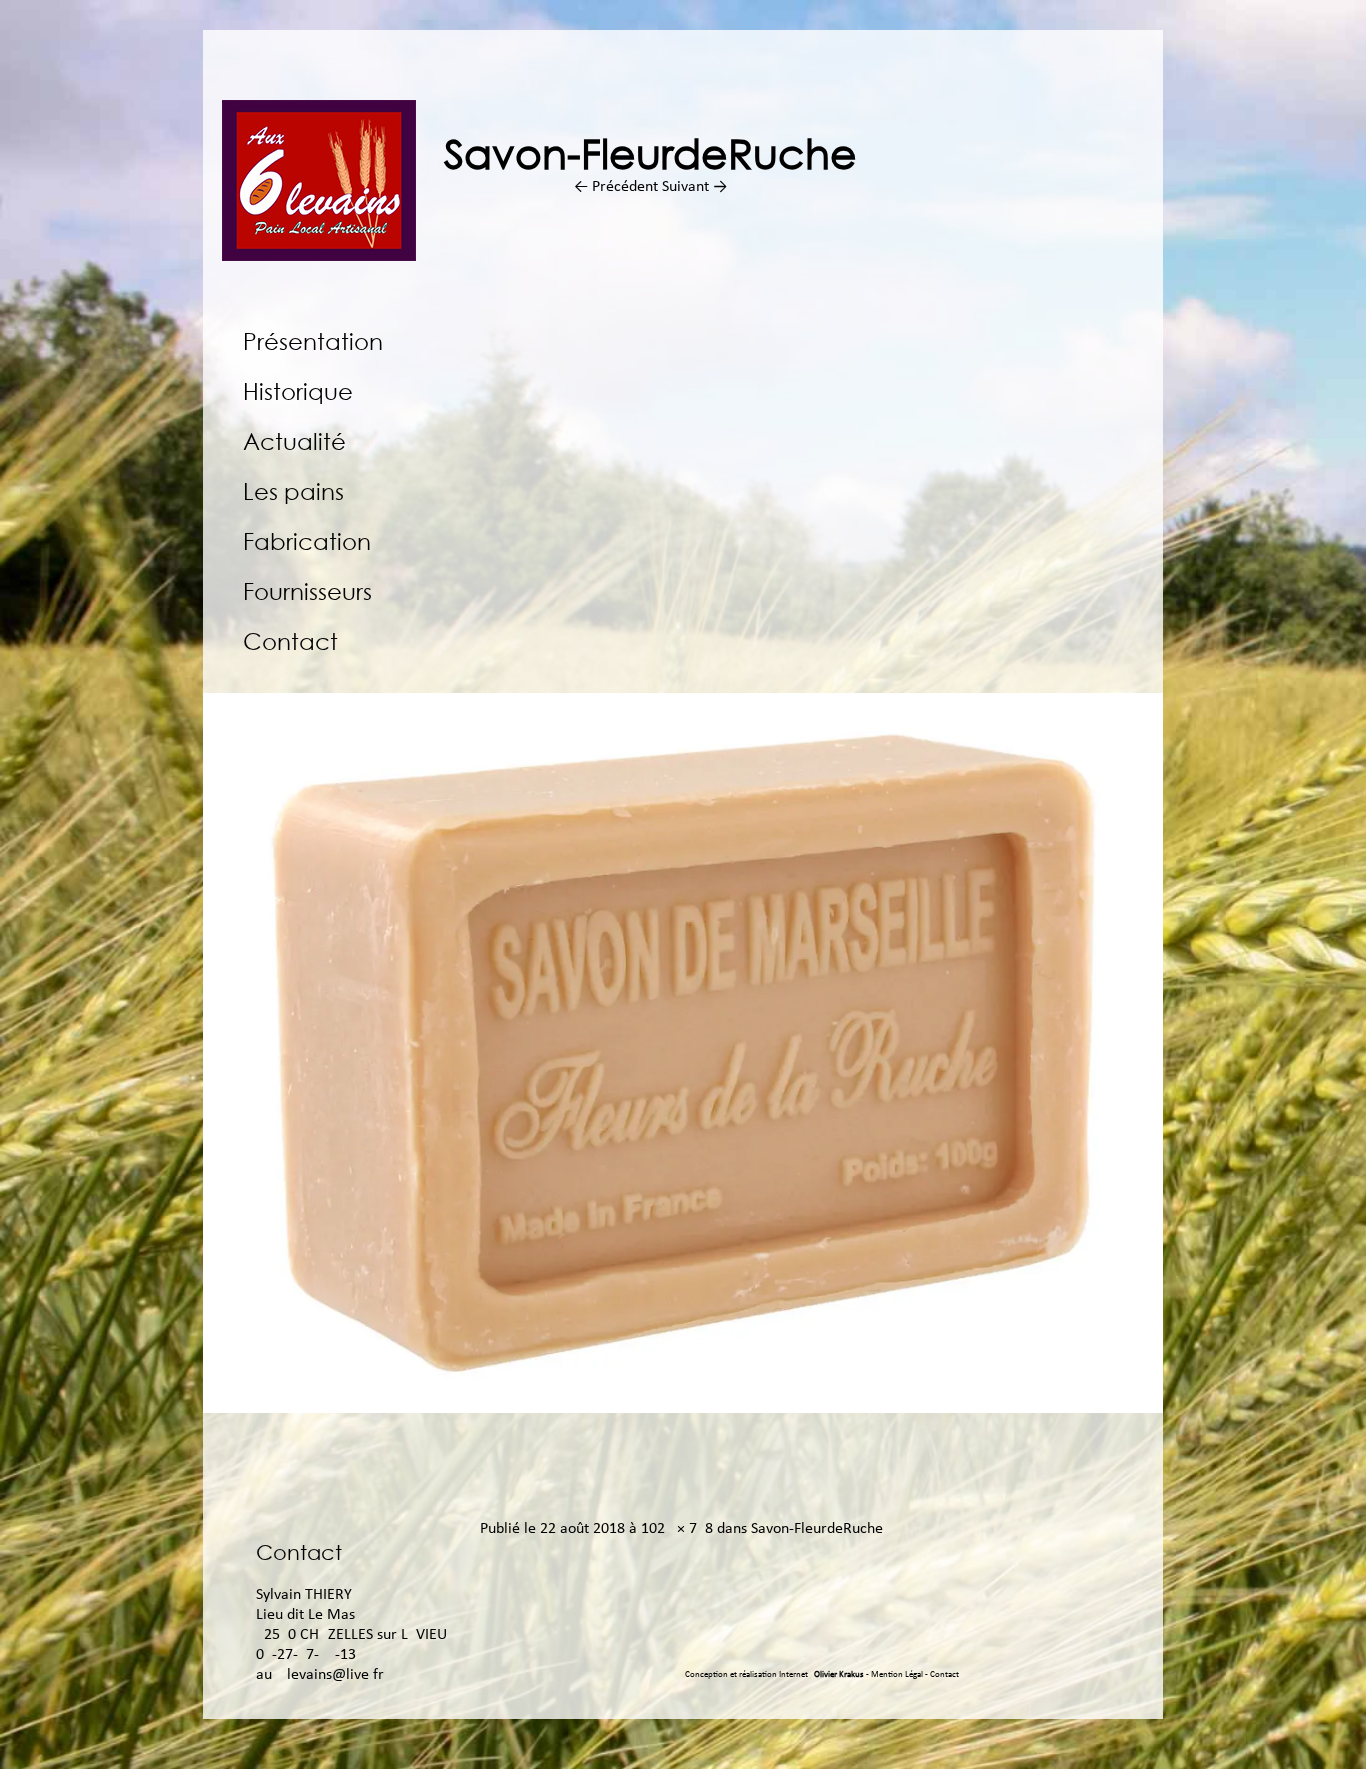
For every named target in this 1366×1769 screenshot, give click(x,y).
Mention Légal (898, 1674)
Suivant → (694, 187)
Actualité (294, 440)
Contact (290, 640)
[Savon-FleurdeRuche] (683, 1409)
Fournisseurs (307, 590)
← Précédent (616, 187)
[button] (683, 1053)
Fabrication (307, 540)
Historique (298, 390)
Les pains (293, 490)
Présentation (313, 340)
